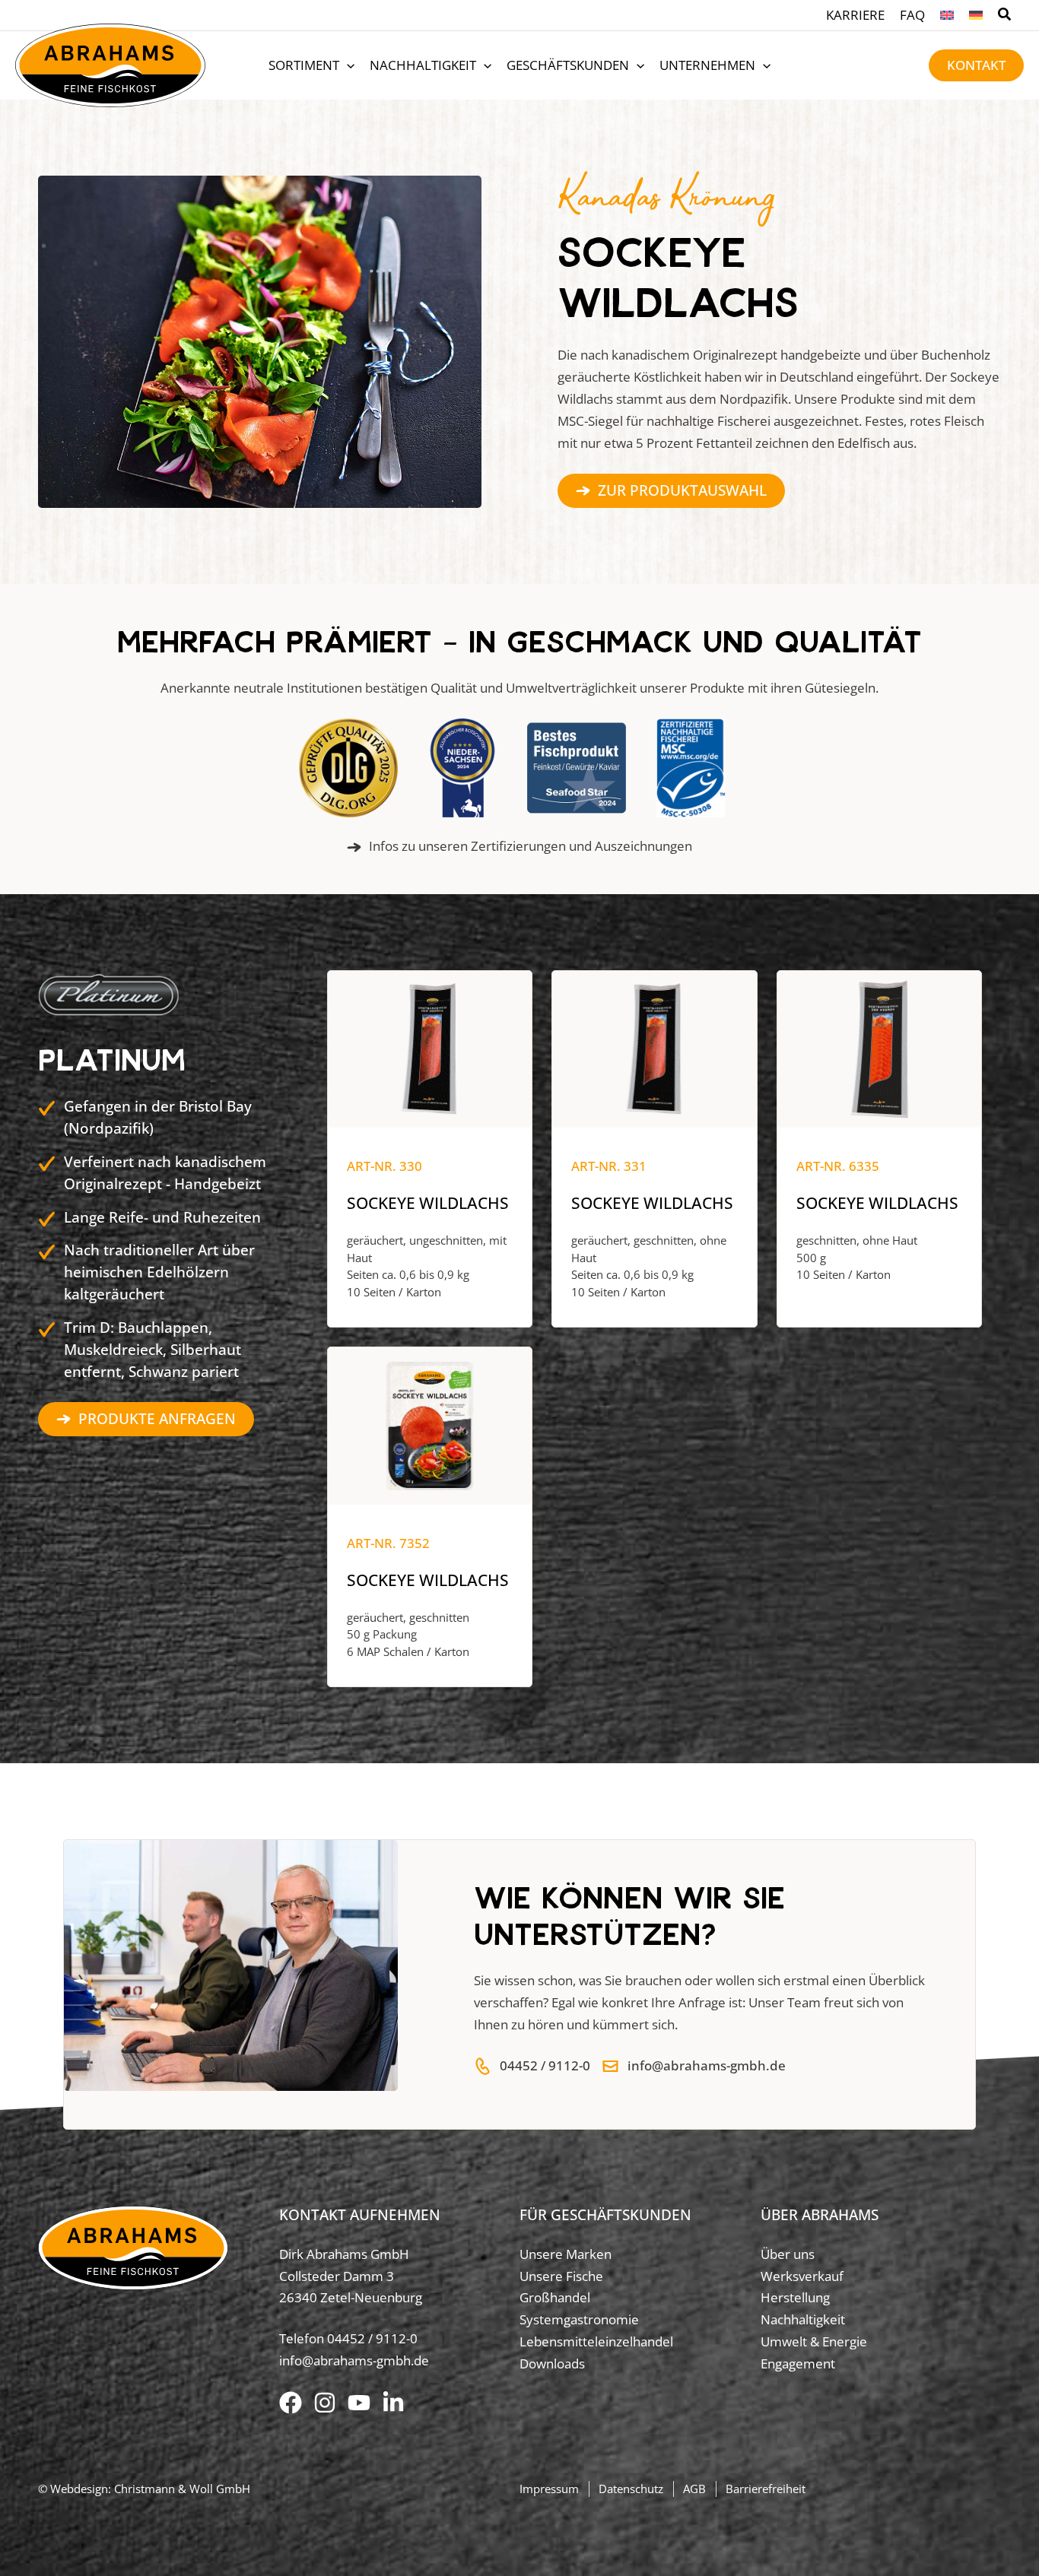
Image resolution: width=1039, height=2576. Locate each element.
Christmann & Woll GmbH (182, 2489)
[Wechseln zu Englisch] (947, 15)
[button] (1005, 16)
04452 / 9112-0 (372, 2338)
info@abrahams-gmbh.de (354, 2360)
